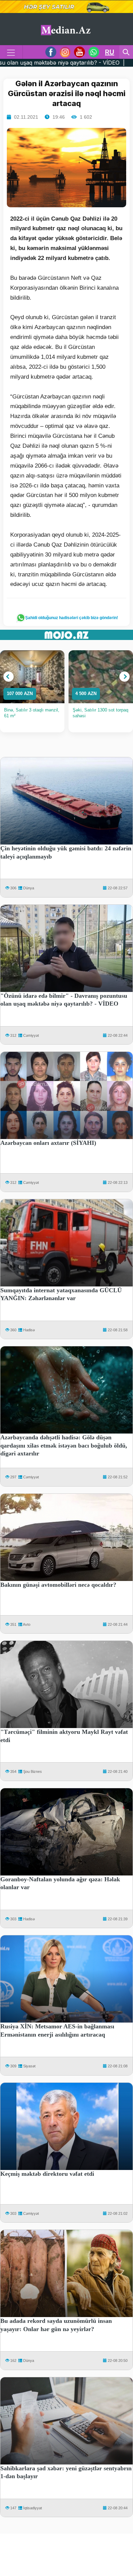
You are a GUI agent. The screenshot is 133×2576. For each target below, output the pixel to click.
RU (110, 52)
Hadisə (29, 1330)
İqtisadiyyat (33, 2508)
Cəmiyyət (31, 1035)
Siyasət (29, 2066)
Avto (27, 1624)
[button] (9, 677)
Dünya (29, 888)
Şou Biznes (33, 1771)
